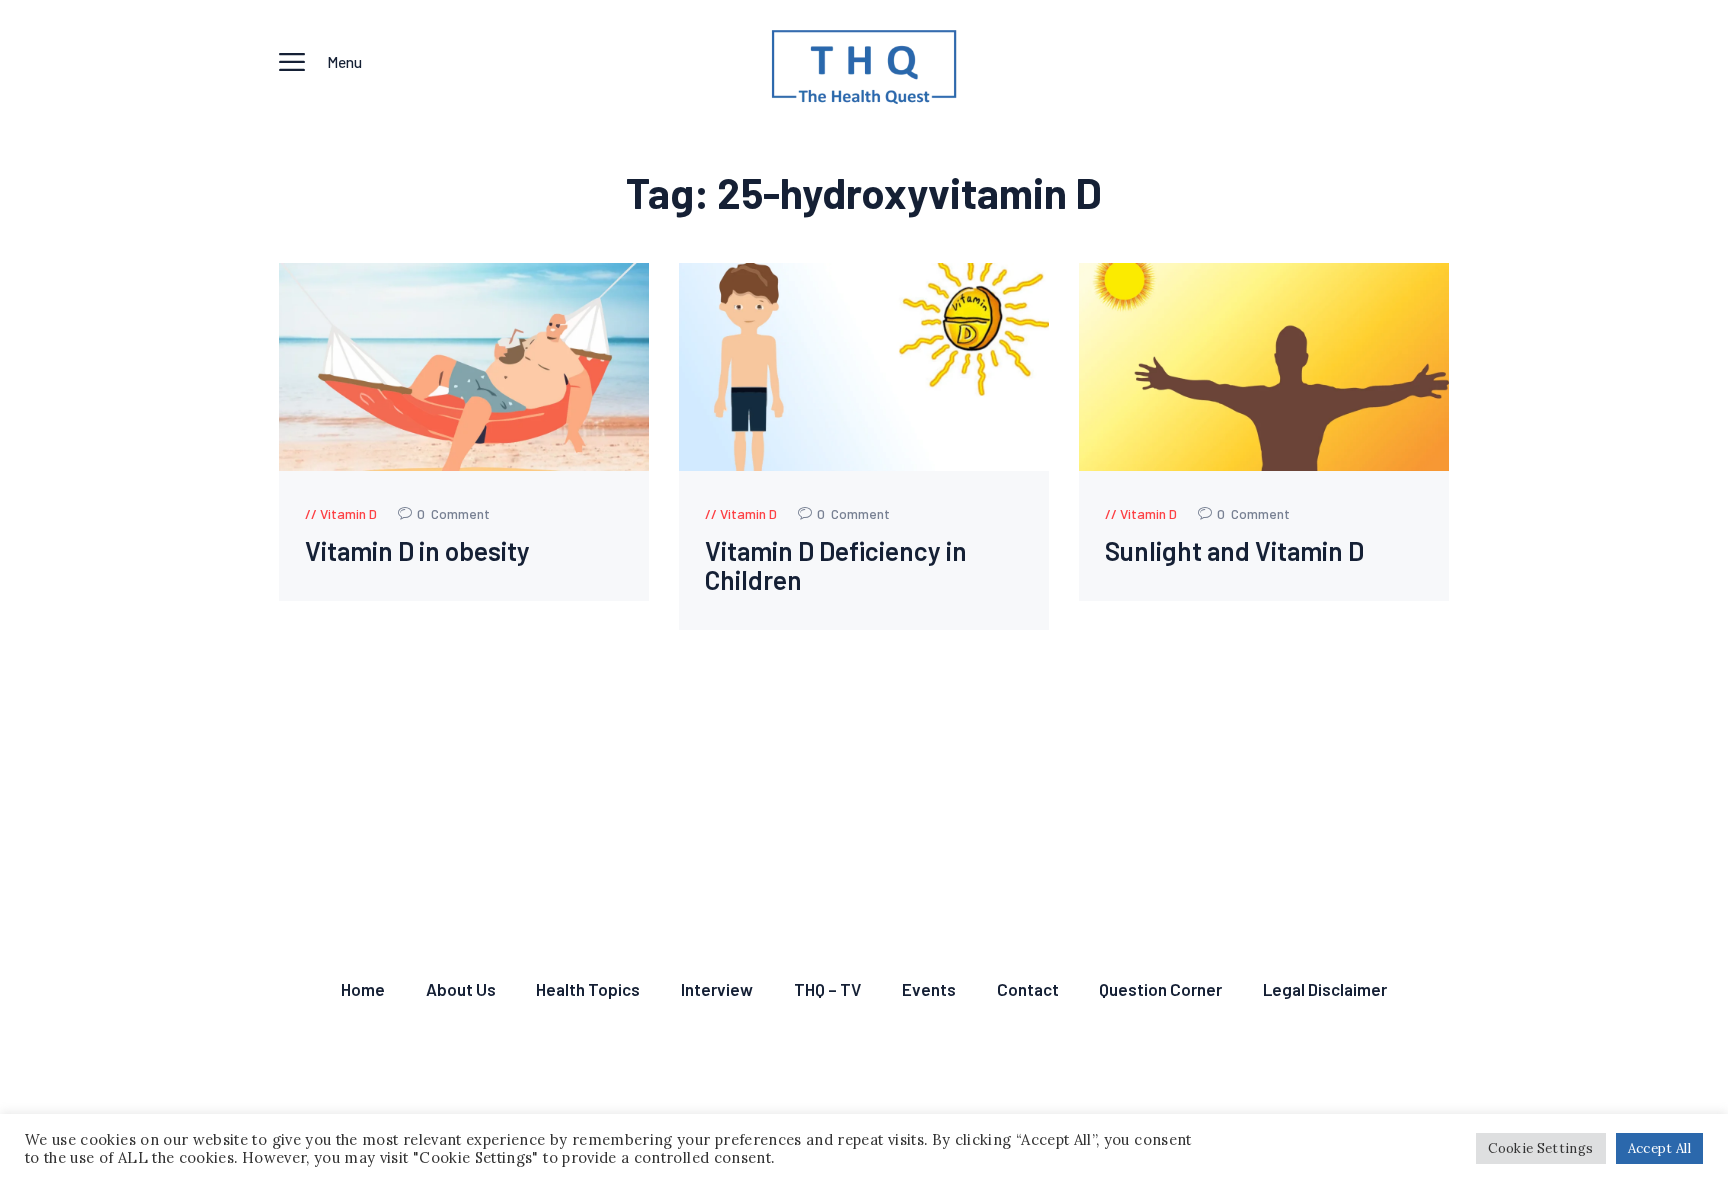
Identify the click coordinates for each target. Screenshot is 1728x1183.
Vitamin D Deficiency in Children (836, 565)
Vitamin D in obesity (417, 551)
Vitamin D (348, 513)
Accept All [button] (1660, 1148)
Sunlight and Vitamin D (1234, 551)
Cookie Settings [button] (1540, 1148)
